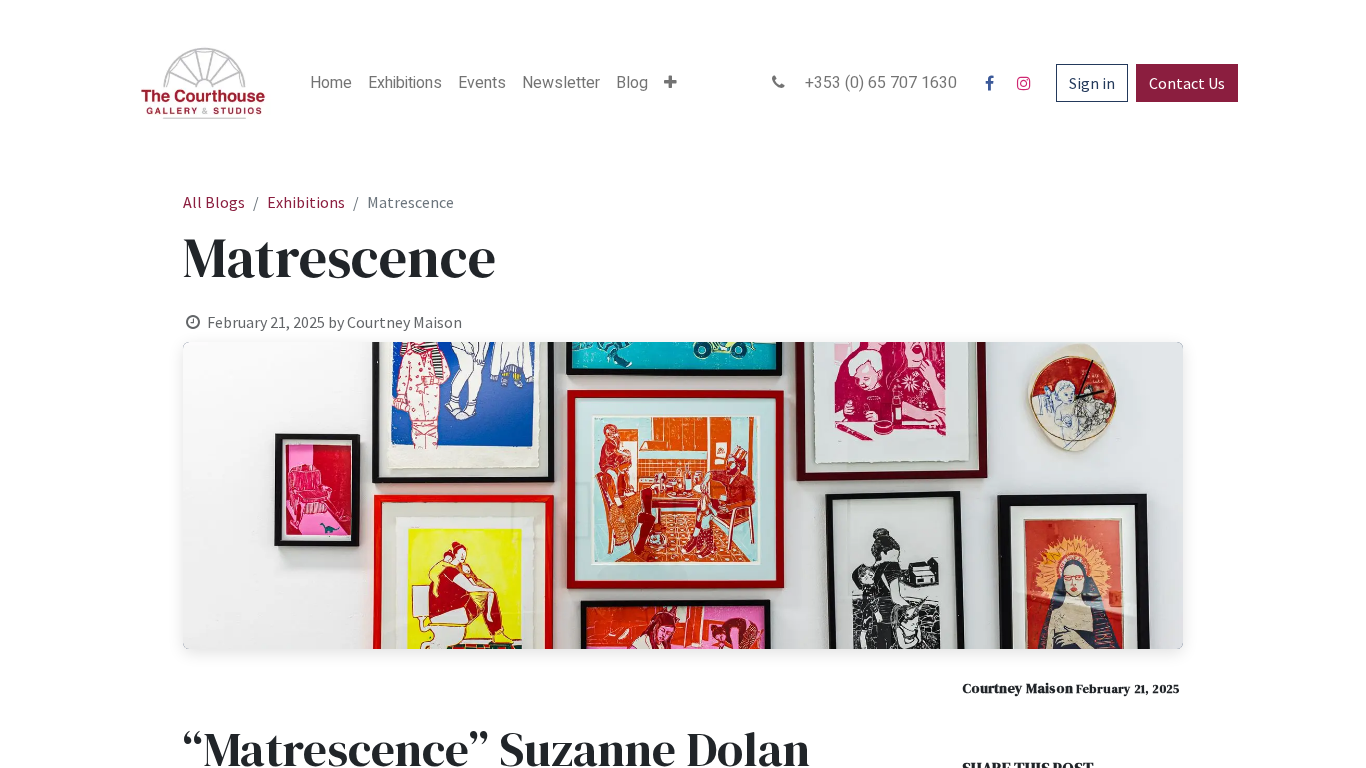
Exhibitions (306, 202)
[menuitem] (331, 83)
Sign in (1092, 83)
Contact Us (1187, 83)
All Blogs (214, 202)
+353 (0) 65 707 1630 (875, 83)
